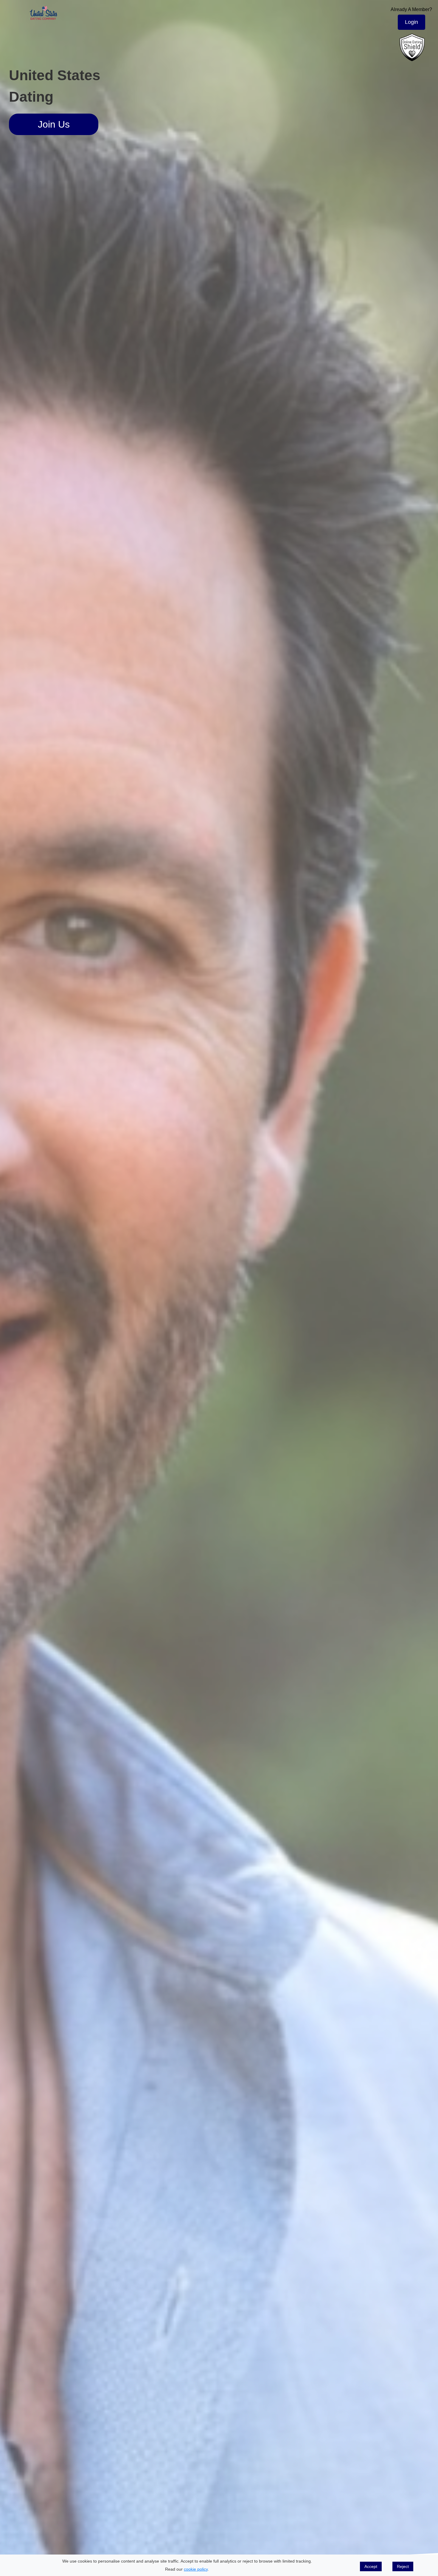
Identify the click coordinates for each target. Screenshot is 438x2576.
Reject (403, 2566)
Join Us (54, 124)
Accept (371, 2566)
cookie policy (196, 2569)
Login (411, 22)
